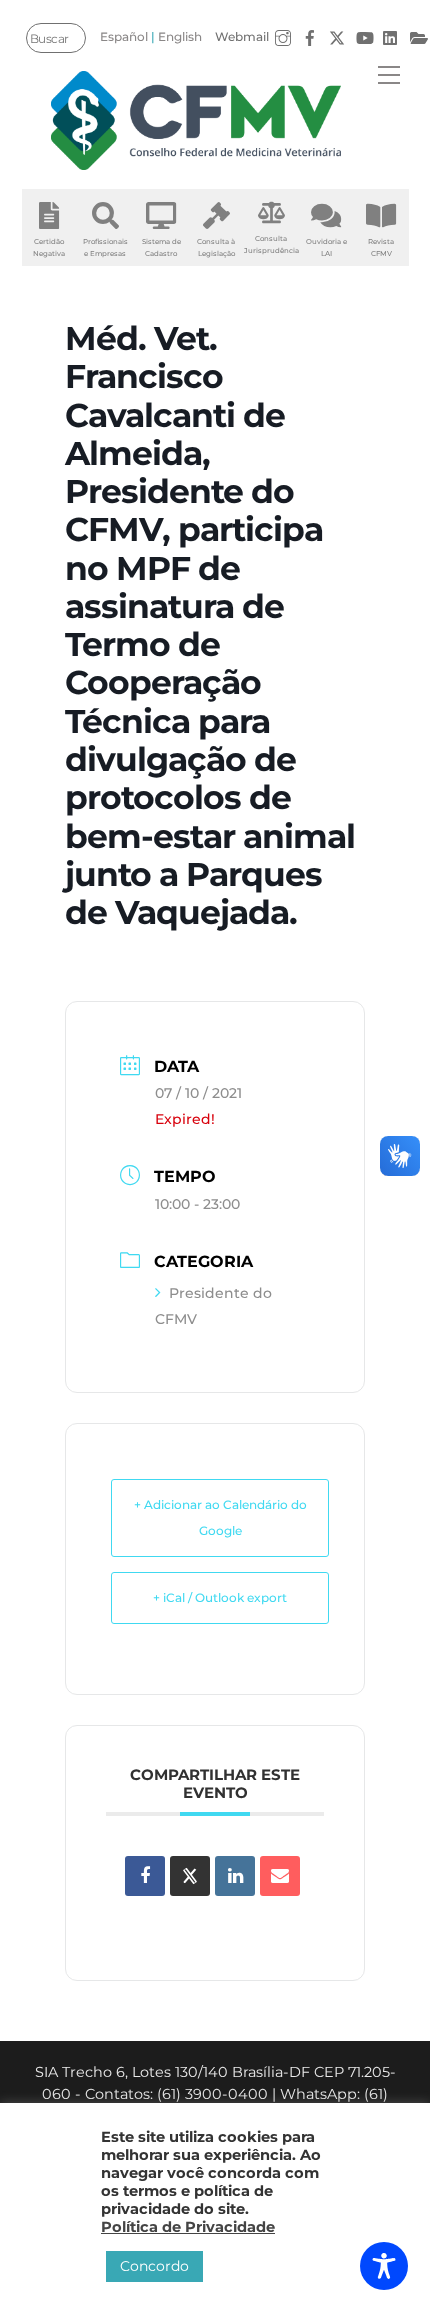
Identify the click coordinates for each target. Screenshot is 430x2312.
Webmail (242, 36)
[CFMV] (196, 120)
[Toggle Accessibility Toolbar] (384, 2266)
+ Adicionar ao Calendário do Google (220, 1517)
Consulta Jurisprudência (271, 244)
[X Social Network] (190, 1876)
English (180, 36)
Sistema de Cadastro (161, 247)
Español (124, 36)
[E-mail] (280, 1876)
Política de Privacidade (188, 2227)
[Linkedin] (235, 1876)
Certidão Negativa (49, 247)
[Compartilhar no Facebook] (145, 1876)
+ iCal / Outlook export (220, 1597)
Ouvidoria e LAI (326, 247)
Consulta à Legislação (216, 247)
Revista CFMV (381, 247)
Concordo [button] (154, 2266)
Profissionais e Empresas (105, 247)
